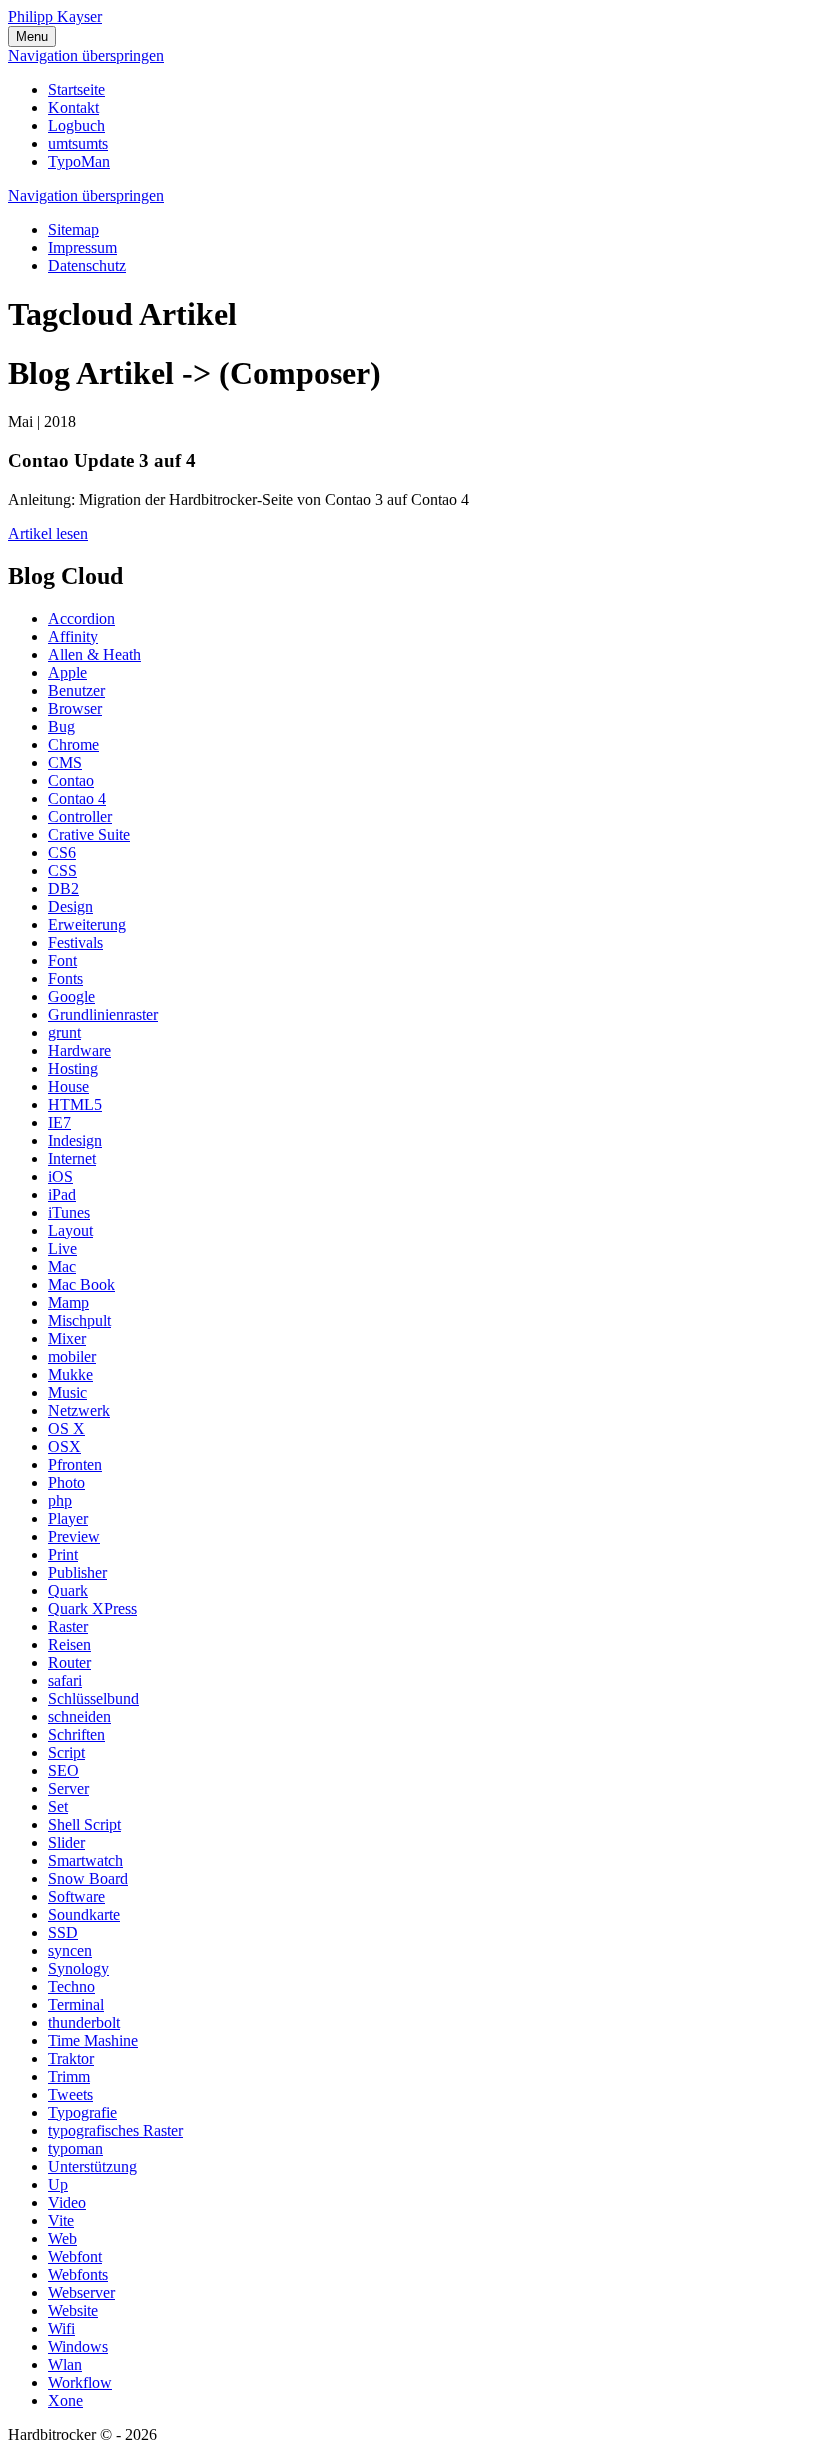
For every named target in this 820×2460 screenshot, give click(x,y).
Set (58, 1806)
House (68, 1086)
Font (62, 960)
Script (66, 1752)
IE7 (59, 1122)
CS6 (62, 852)
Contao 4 (77, 798)
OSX (64, 1446)
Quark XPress (92, 1608)
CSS (62, 870)
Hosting (73, 1068)
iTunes (69, 1212)
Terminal (76, 2004)
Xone (65, 2400)
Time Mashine (93, 2040)
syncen (70, 1950)
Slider (66, 1842)
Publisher (77, 1572)
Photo (66, 1482)
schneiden (79, 1716)
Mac (62, 1266)
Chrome (73, 744)
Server (68, 1788)
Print (63, 1554)
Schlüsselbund (93, 1698)
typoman (75, 2148)
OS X (66, 1428)
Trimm (69, 2076)
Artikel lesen (48, 533)
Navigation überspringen (86, 55)
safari (65, 1680)
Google (71, 996)
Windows (78, 2346)
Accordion (81, 618)
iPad (62, 1194)
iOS (60, 1176)
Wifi (61, 2328)
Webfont (75, 2256)
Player (68, 1518)
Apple (67, 672)
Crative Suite (89, 834)
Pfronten (75, 1464)
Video (67, 2202)
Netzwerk (79, 1410)
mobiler (72, 1356)
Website (73, 2310)
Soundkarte (84, 1914)
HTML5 (75, 1104)
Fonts (65, 978)
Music (67, 1392)
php (60, 1500)
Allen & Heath (94, 654)
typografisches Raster (115, 2130)
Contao (71, 780)
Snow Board (88, 1878)
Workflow (80, 2382)
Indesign (75, 1140)
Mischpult (79, 1320)
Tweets (70, 2094)
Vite (61, 2220)
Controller (80, 816)
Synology (78, 1968)
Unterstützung (92, 2166)
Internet (72, 1158)
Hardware (79, 1050)
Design (70, 906)
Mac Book (81, 1284)
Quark (68, 1590)
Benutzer (76, 690)
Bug (61, 726)
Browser (75, 708)
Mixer (67, 1338)
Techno (71, 1986)
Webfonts (78, 2274)
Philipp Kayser (55, 16)
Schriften (76, 1734)
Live (62, 1248)
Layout (70, 1230)
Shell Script (84, 1824)
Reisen (69, 1644)
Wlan (65, 2364)
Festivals (75, 942)
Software (76, 1896)
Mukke (70, 1374)
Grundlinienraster (103, 1014)
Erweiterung (87, 924)
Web (62, 2238)
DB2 (63, 888)
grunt (64, 1032)
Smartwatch (85, 1860)
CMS (65, 762)
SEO (63, 1770)
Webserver (81, 2292)
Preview (74, 1536)
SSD (63, 1932)
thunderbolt (84, 2022)
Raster (68, 1626)
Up (58, 2184)
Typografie (82, 2112)
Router (69, 1662)
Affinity (73, 636)
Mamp (68, 1302)
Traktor (71, 2058)
